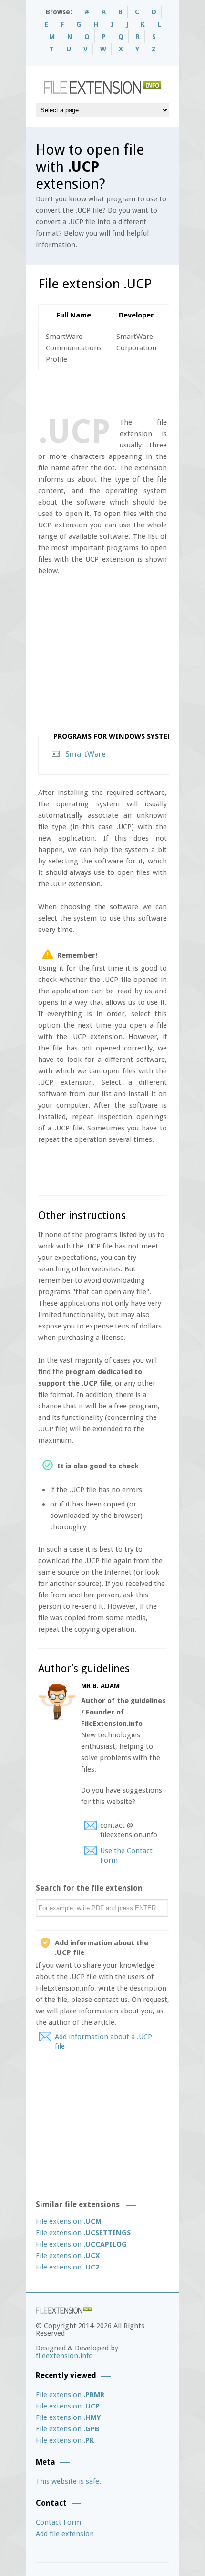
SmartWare (86, 754)
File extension (69, 2221)
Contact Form (58, 2522)
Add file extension (65, 2534)
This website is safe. (68, 2481)
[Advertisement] (122, 392)
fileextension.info (64, 2356)
